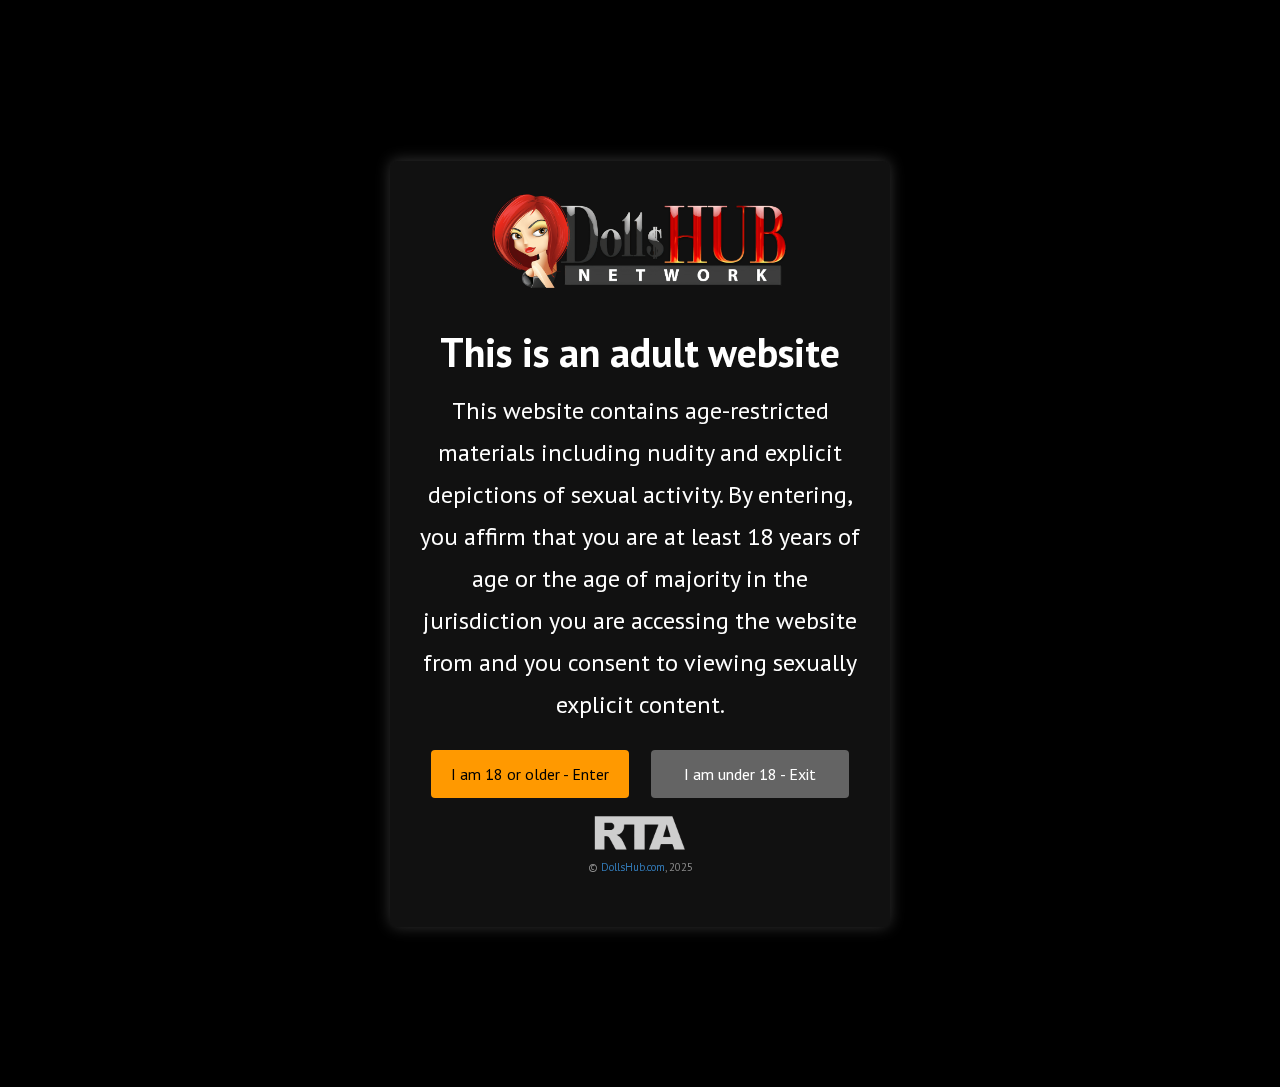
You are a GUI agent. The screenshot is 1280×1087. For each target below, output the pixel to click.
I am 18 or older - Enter (530, 773)
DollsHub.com (633, 866)
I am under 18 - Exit (750, 773)
